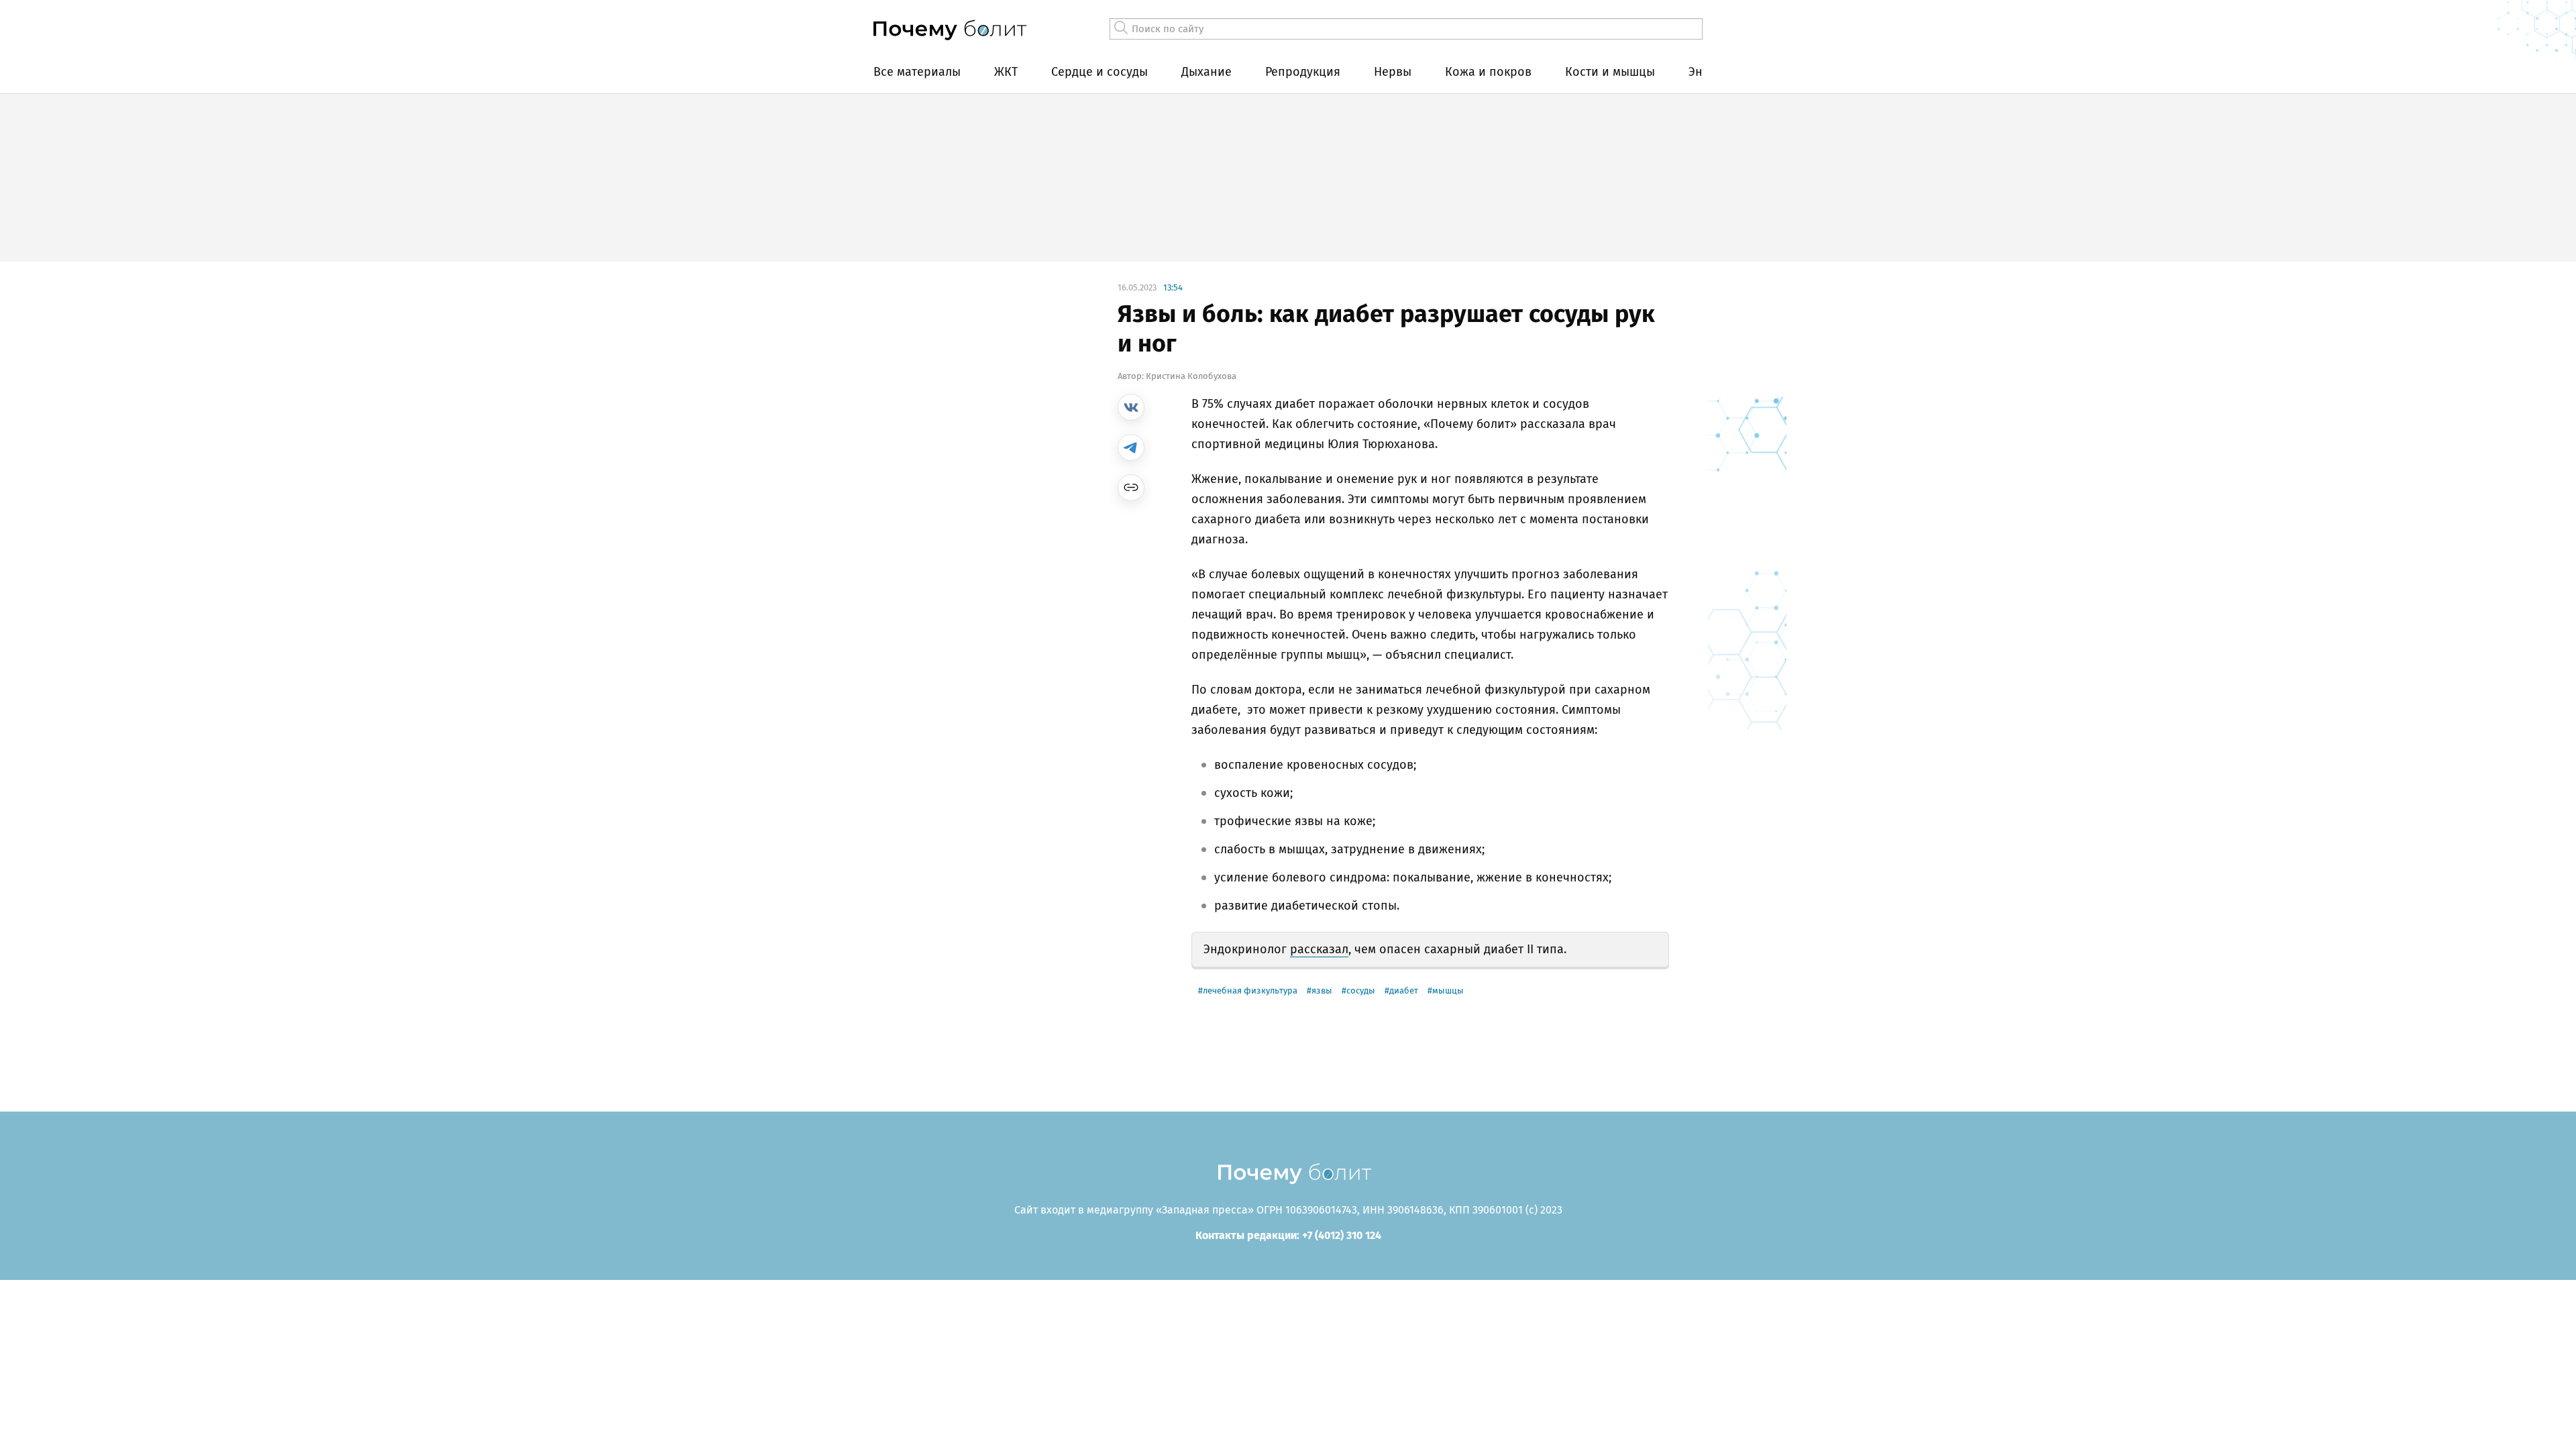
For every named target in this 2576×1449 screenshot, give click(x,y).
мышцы (1448, 990)
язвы (1322, 990)
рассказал (1319, 949)
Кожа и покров (1488, 72)
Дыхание (1206, 72)
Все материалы (917, 72)
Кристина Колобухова (1191, 376)
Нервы (1393, 72)
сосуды (1361, 990)
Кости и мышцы (1610, 72)
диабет (1404, 990)
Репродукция (1303, 72)
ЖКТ (1006, 72)
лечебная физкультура (1250, 990)
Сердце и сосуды (1099, 72)
